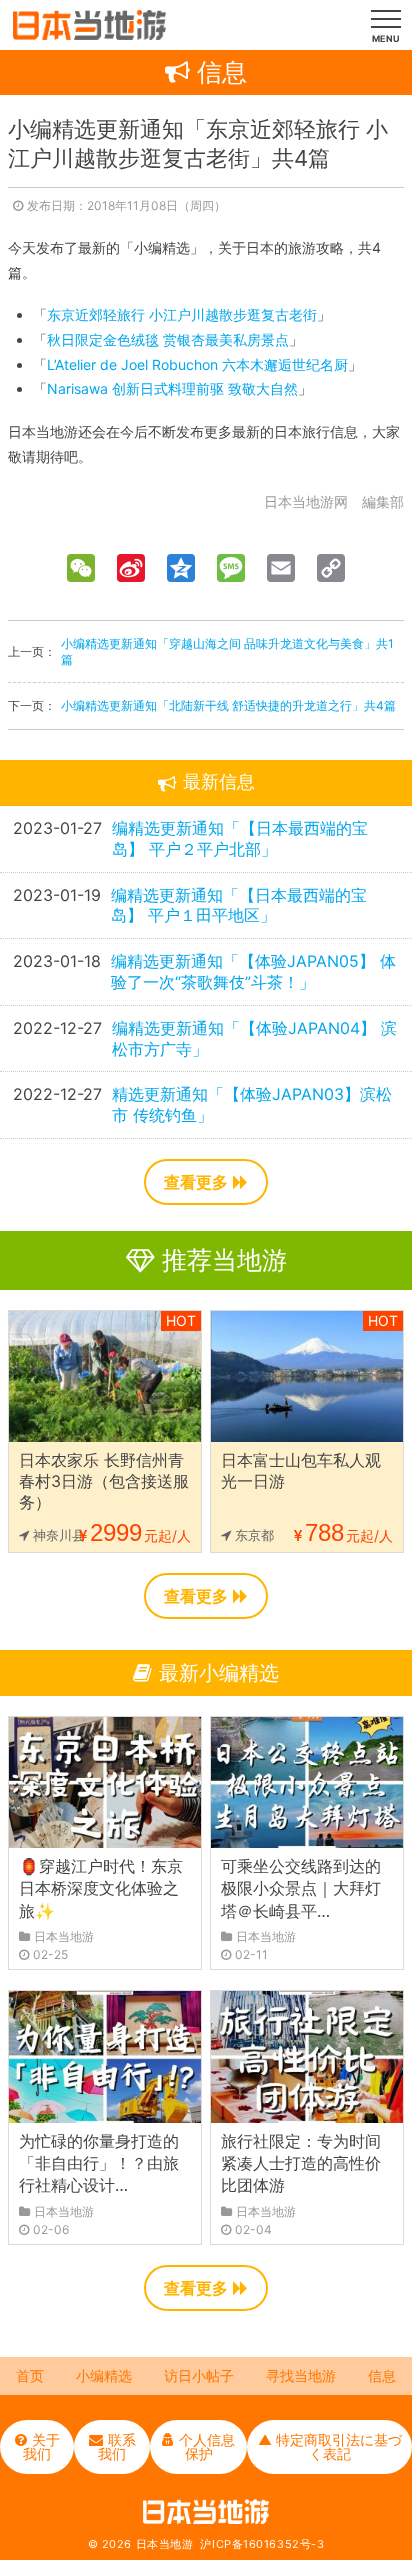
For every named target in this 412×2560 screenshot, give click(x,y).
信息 (382, 2375)
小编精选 (104, 2375)
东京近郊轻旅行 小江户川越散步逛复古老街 (182, 314)
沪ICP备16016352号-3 (262, 2544)
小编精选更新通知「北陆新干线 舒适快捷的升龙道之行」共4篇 (228, 705)
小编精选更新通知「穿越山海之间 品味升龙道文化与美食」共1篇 (227, 651)
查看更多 (196, 1182)
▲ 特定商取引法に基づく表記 (330, 2446)
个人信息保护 (207, 2446)
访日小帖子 (199, 2375)
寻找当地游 (301, 2375)
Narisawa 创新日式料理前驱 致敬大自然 (172, 388)
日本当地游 (165, 2544)
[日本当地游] (89, 35)
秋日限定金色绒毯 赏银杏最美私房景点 (168, 339)
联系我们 (117, 2446)
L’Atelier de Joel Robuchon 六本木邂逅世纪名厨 (197, 364)
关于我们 (41, 2446)
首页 (30, 2375)
